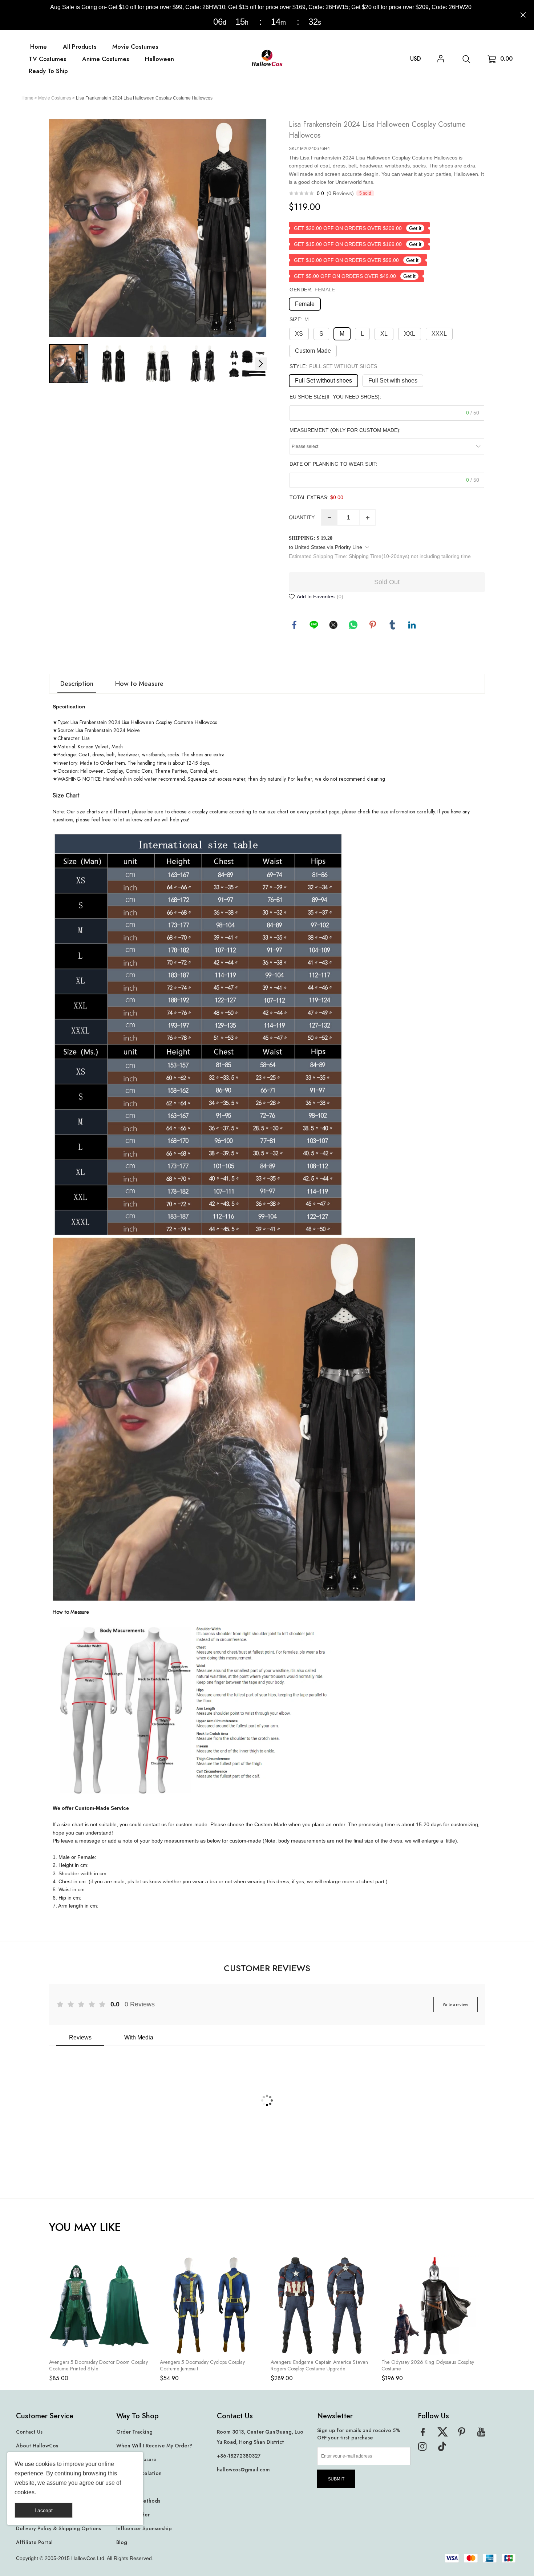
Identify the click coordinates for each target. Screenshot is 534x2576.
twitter (333, 625)
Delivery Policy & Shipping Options (58, 2529)
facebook (294, 625)
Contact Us (29, 2432)
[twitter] (445, 2434)
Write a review (456, 2004)
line (314, 625)
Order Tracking (134, 2432)
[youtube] (484, 2434)
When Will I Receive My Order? (154, 2446)
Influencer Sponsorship (144, 2529)
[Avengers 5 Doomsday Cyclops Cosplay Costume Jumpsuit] (210, 2306)
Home (27, 98)
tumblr (392, 625)
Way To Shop (137, 2416)
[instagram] (425, 2449)
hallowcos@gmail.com (243, 2470)
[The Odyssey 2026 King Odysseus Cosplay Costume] (431, 2306)
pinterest (373, 625)
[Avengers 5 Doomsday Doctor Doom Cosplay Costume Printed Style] (99, 2306)
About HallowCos (37, 2446)
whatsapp (353, 625)
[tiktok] (445, 2449)
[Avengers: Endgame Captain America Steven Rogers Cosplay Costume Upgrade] (321, 2306)
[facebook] (425, 2434)
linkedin (412, 625)
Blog (122, 2542)
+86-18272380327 (239, 2456)
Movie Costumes (55, 98)
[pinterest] (464, 2434)
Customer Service (45, 2416)
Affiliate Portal (34, 2542)
